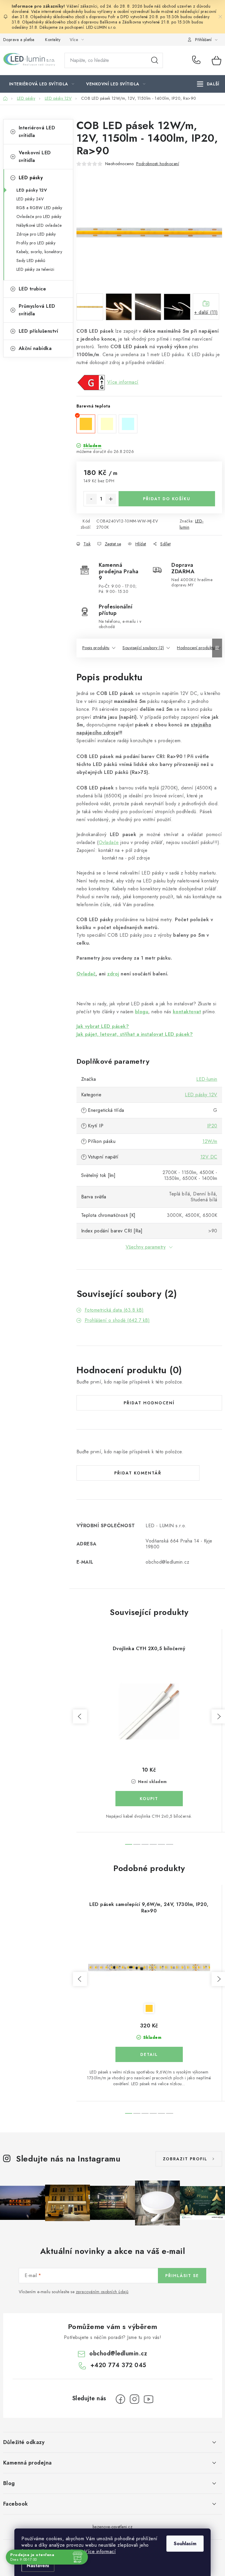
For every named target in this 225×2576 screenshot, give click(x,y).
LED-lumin (207, 1079)
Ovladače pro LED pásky (39, 217)
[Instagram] (134, 2399)
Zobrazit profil (185, 2159)
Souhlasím (185, 2544)
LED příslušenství (39, 331)
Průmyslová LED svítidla (37, 310)
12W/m (210, 1141)
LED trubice (33, 289)
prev (80, 1716)
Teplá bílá (149, 2008)
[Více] (208, 84)
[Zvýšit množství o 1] (111, 499)
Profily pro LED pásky (36, 243)
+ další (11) (206, 312)
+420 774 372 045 (198, 60)
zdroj (113, 974)
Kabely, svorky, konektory (39, 252)
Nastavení (38, 2566)
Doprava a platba (19, 40)
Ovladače (109, 842)
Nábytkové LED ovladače (39, 225)
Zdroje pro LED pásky (36, 234)
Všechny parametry (146, 1247)
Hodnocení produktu (196, 648)
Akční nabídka (35, 348)
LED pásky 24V (30, 199)
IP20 (212, 1126)
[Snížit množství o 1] (91, 499)
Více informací (100, 2552)
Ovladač (86, 974)
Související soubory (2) (143, 648)
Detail (149, 2054)
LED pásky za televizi (35, 269)
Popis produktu (96, 648)
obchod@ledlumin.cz (118, 2353)
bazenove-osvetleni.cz (113, 2527)
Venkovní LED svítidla (35, 157)
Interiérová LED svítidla (37, 132)
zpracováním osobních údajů (102, 2292)
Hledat (155, 60)
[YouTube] (149, 2399)
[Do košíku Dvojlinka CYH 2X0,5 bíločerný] (149, 1799)
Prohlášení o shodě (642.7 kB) (117, 1320)
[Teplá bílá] (149, 1967)
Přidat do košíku (167, 499)
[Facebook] (120, 2399)
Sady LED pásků (31, 261)
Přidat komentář (138, 1473)
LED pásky (31, 178)
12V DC (209, 1157)
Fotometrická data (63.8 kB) (114, 1310)
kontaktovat (187, 1012)
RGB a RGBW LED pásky (39, 208)
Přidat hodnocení (149, 1403)
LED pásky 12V (32, 190)
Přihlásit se (182, 2276)
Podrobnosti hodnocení (158, 164)
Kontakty (53, 40)
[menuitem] (42, 84)
